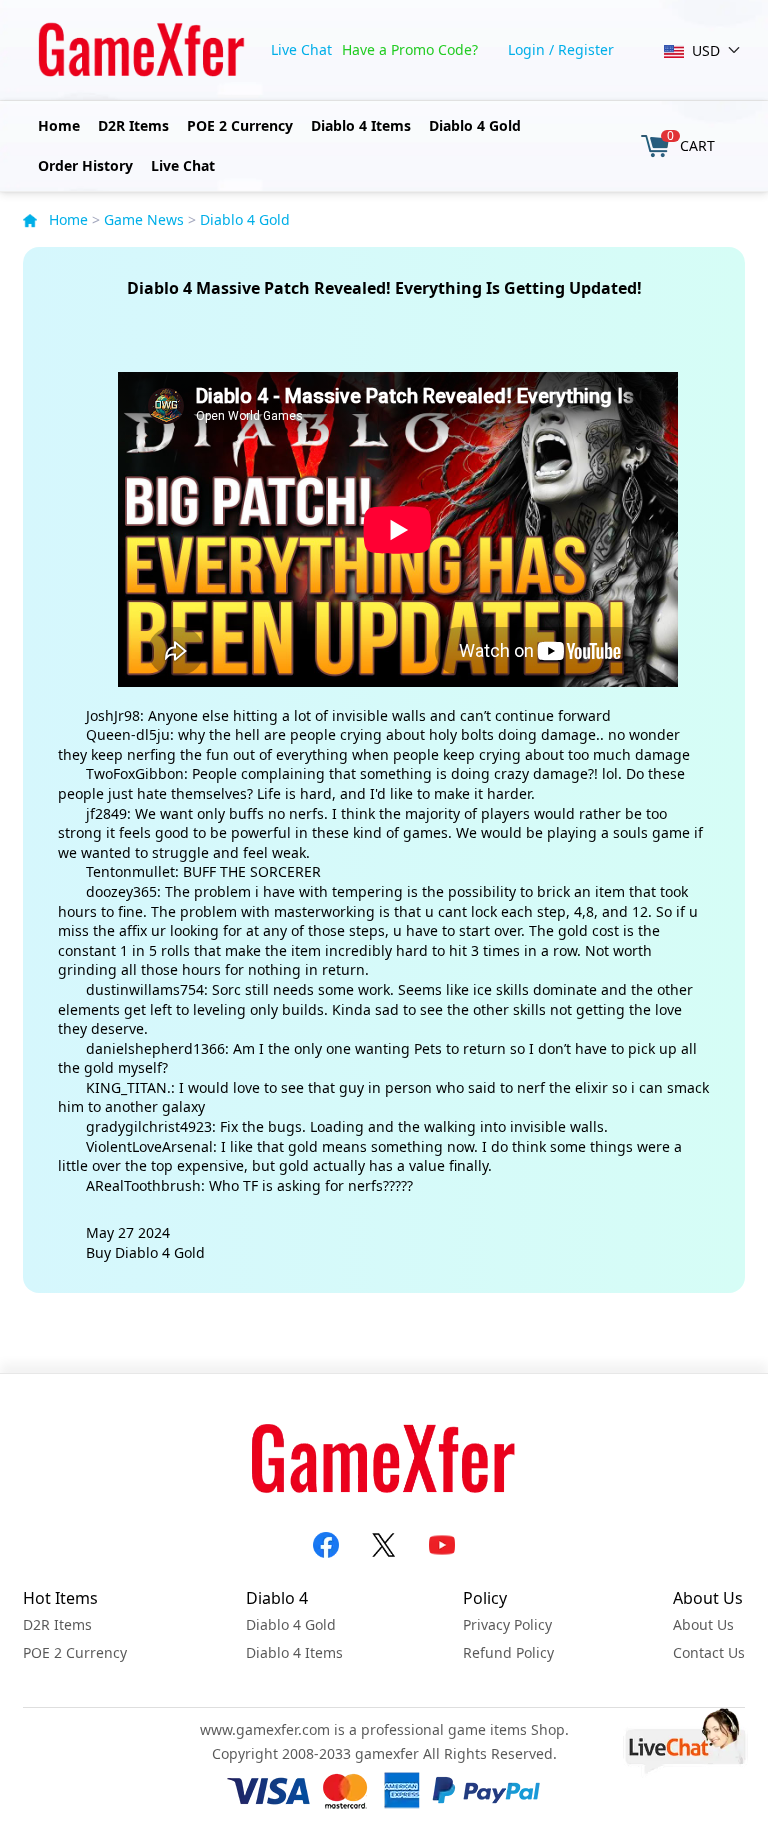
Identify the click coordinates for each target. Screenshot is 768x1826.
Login (526, 49)
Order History (85, 165)
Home (59, 125)
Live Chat (301, 49)
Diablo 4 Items (361, 125)
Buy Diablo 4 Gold (145, 1252)
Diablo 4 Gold (475, 125)
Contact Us (709, 1652)
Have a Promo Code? (410, 49)
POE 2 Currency (240, 125)
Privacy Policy (507, 1624)
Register (586, 49)
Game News (144, 219)
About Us (703, 1624)
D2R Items (133, 125)
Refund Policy (508, 1652)
